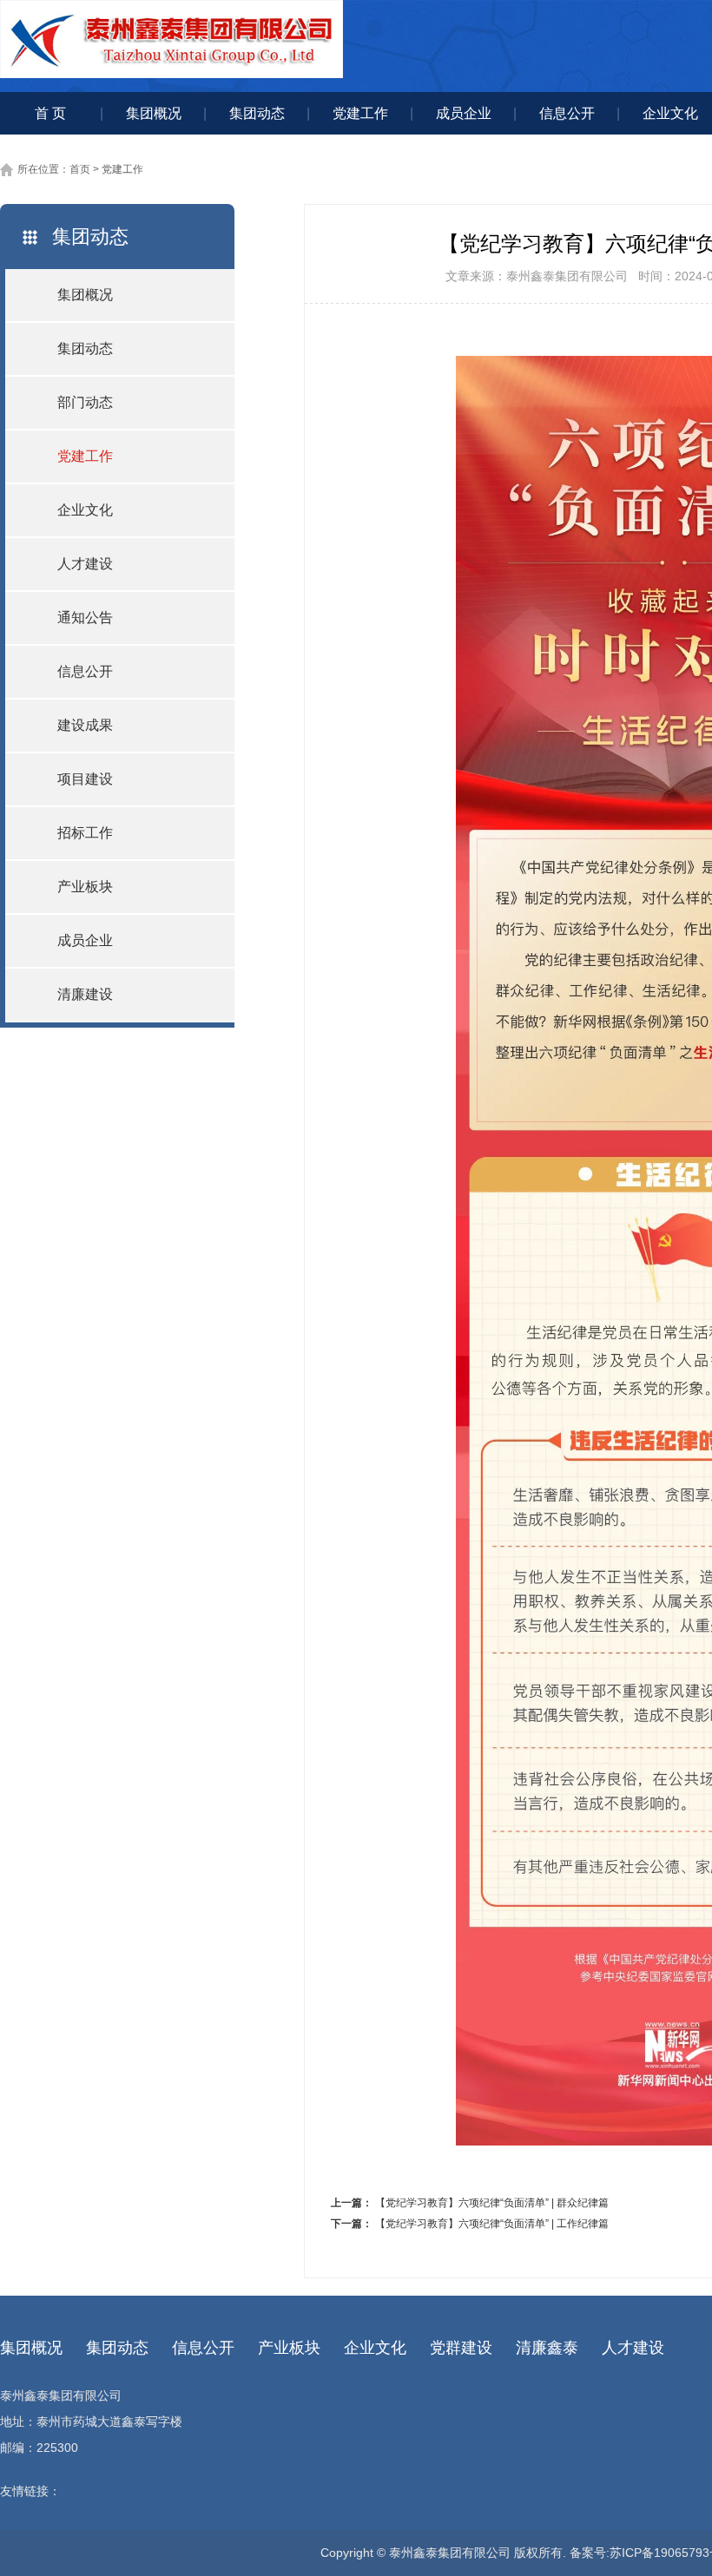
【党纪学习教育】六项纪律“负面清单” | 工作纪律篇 (492, 2224)
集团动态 (257, 113)
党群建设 (461, 2348)
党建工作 (360, 113)
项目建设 (85, 779)
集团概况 (154, 113)
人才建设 (85, 564)
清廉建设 (85, 994)
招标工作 (85, 833)
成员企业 (464, 113)
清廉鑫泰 (547, 2348)
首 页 (50, 113)
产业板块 (85, 887)
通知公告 (85, 618)
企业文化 (85, 510)
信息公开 (567, 113)
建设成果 (85, 725)
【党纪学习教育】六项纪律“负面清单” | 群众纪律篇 (492, 2203)
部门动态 (85, 402)
